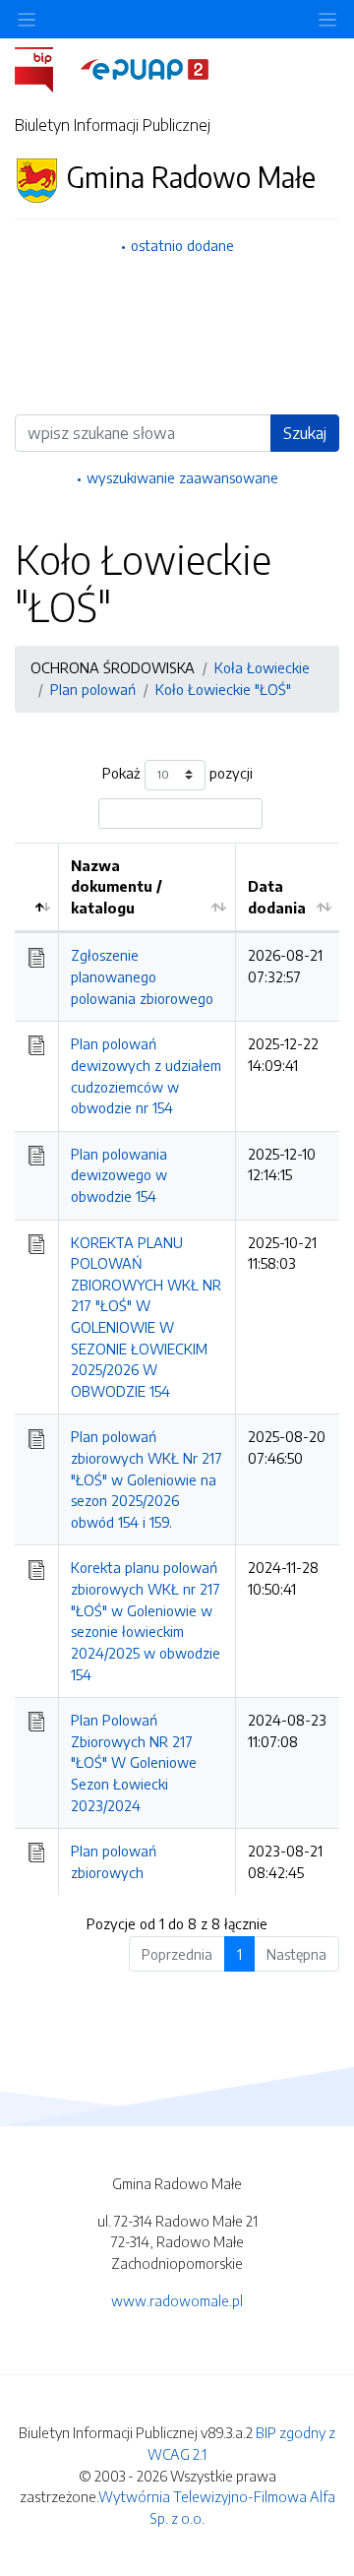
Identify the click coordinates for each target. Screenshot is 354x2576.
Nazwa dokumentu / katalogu (117, 886)
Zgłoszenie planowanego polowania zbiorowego (142, 976)
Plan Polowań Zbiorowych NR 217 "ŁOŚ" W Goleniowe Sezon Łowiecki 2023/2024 (134, 1762)
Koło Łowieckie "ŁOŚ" (223, 689)
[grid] (177, 1369)
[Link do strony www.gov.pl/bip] (46, 68)
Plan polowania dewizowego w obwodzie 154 (119, 1175)
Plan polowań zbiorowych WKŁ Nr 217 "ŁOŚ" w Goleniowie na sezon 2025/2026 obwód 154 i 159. (147, 1478)
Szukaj (305, 433)
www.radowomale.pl (177, 2300)
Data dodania (277, 897)
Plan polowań (93, 689)
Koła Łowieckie (262, 667)
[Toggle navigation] (327, 19)
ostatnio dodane (182, 245)
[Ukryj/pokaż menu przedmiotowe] (27, 19)
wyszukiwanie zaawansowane (182, 477)
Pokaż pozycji (177, 773)
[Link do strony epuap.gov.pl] (145, 68)
